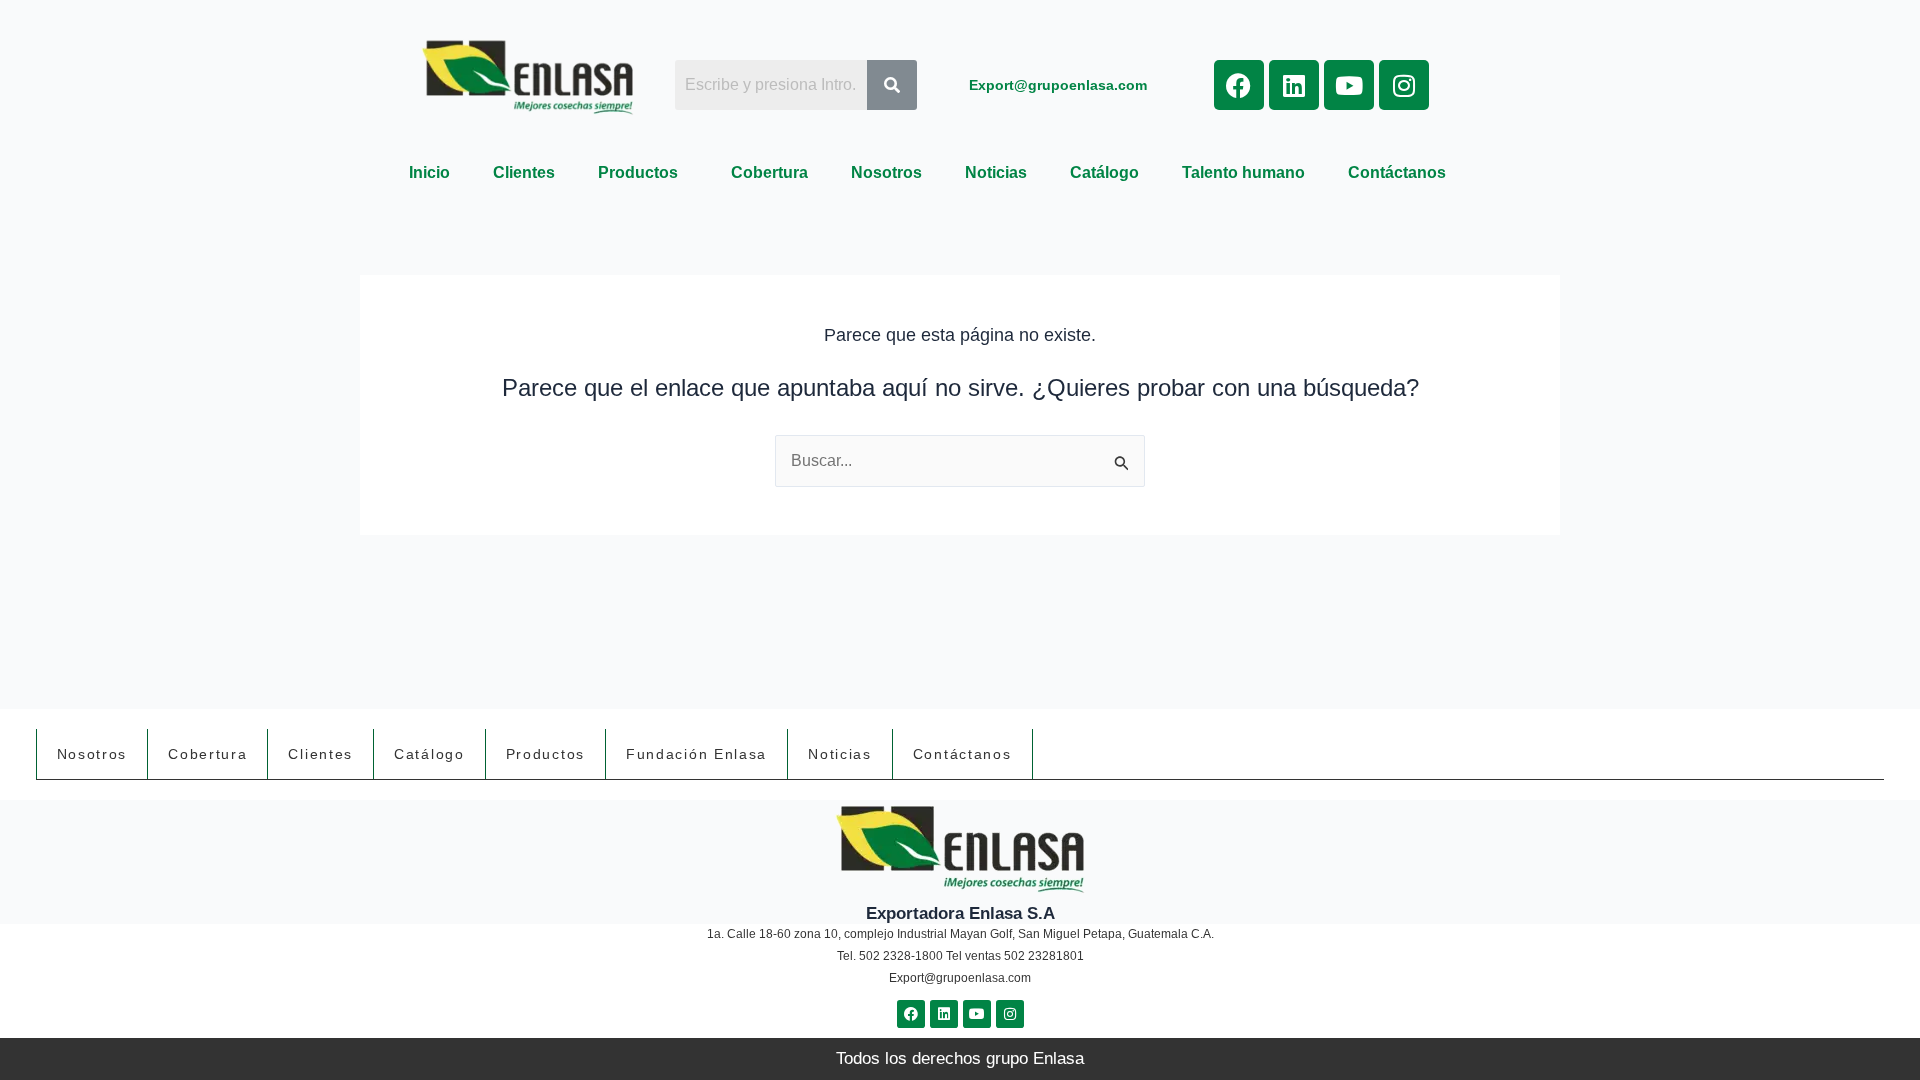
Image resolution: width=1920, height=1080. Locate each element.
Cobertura (769, 172)
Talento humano (1243, 172)
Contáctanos (1397, 172)
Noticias (996, 172)
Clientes (524, 172)
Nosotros (886, 172)
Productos (638, 172)
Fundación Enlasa (696, 754)
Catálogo (1104, 172)
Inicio (429, 172)
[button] (643, 173)
